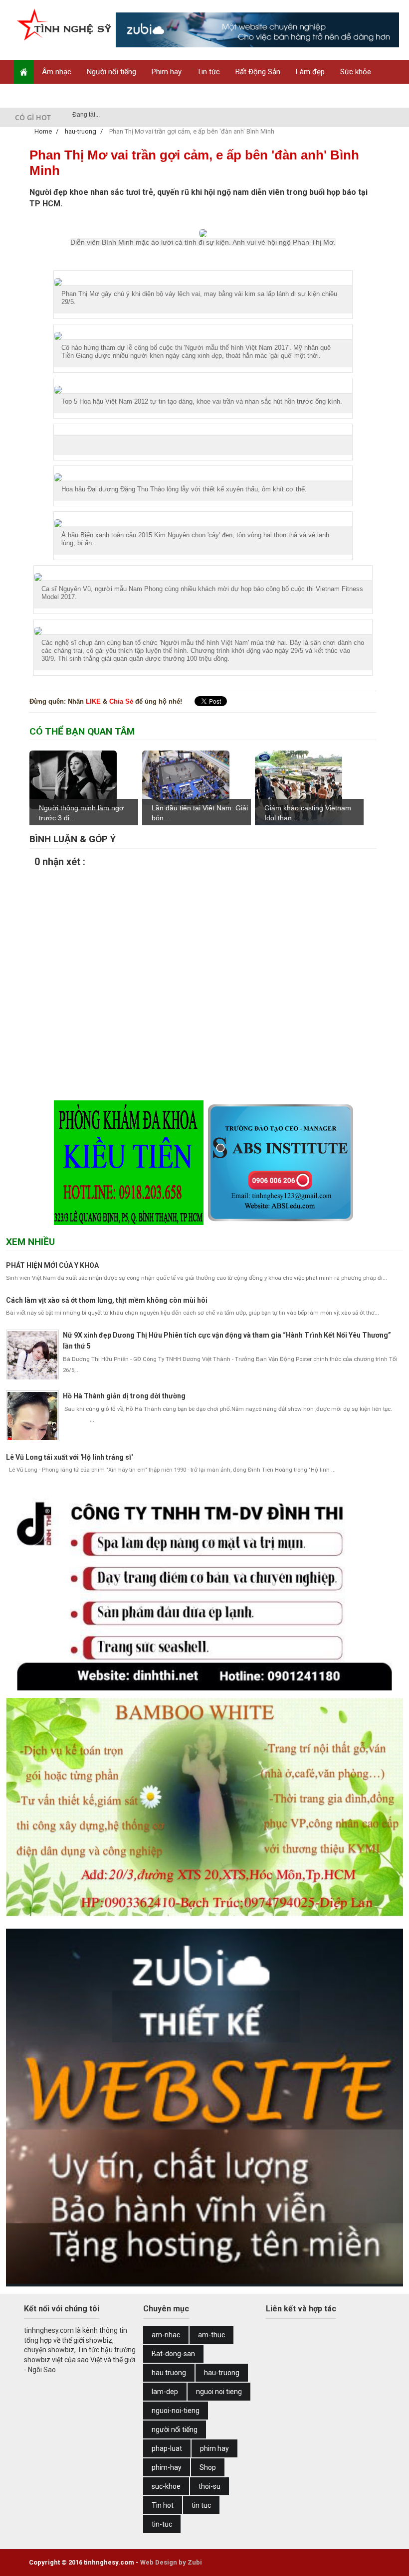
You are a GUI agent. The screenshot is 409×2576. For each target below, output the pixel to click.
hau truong (169, 2373)
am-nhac (166, 2335)
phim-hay (167, 2467)
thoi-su (209, 2486)
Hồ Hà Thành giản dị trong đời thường (124, 1396)
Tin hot (163, 2505)
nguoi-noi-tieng (176, 2411)
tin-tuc (162, 2524)
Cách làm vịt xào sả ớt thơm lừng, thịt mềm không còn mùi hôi (107, 1300)
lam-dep (165, 2392)
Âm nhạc (57, 72)
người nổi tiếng (175, 2429)
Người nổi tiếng (111, 72)
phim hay (214, 2448)
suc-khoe (166, 2486)
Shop (74, 96)
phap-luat (167, 2448)
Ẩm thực (36, 96)
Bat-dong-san (173, 2354)
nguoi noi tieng (219, 2392)
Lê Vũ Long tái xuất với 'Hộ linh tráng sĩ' (69, 1457)
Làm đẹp (310, 72)
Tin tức (208, 72)
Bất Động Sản (258, 72)
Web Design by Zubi (171, 2562)
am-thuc (211, 2335)
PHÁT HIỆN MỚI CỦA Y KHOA (52, 1265)
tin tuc (201, 2505)
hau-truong (222, 2373)
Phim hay (167, 72)
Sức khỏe (356, 72)
